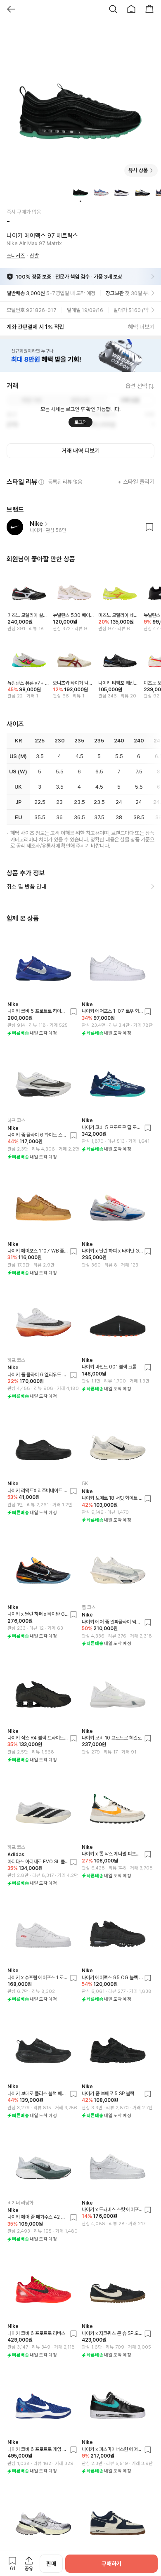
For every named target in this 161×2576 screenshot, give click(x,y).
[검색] (113, 9)
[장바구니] (149, 9)
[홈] (131, 9)
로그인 (80, 422)
